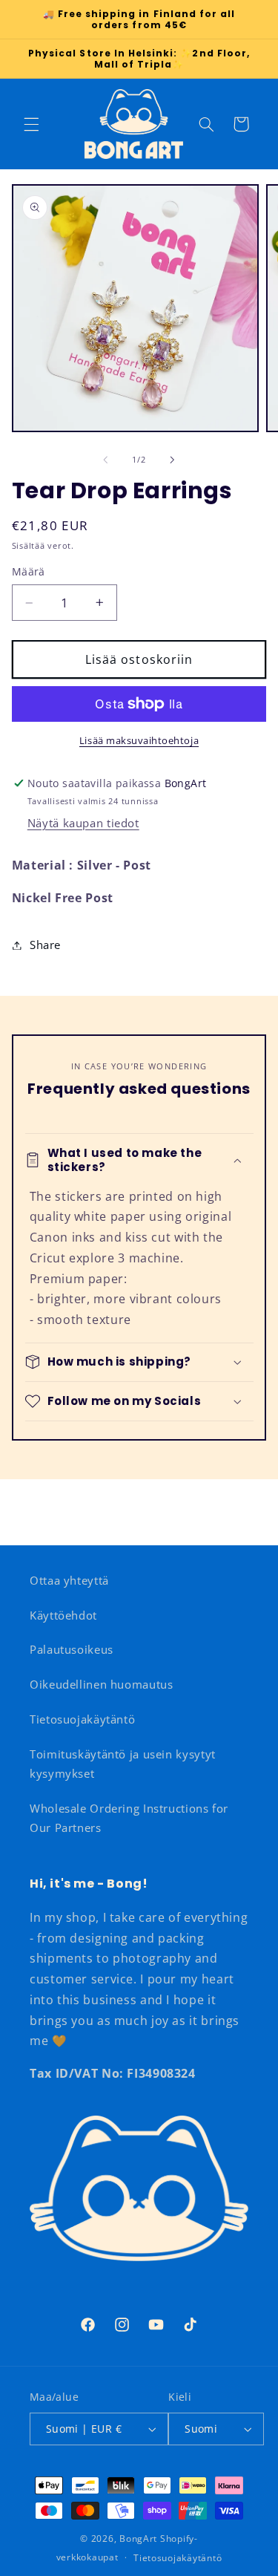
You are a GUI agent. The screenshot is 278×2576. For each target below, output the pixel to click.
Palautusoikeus (72, 1649)
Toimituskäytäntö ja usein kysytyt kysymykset (123, 1764)
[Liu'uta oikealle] (173, 460)
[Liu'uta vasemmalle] (105, 460)
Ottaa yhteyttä (69, 1580)
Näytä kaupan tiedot (83, 823)
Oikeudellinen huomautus (102, 1684)
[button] (31, 124)
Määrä (29, 571)
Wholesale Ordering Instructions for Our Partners (129, 1818)
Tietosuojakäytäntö (82, 1719)
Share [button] (45, 945)
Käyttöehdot (63, 1615)
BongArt (138, 2538)
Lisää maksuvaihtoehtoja (139, 741)
